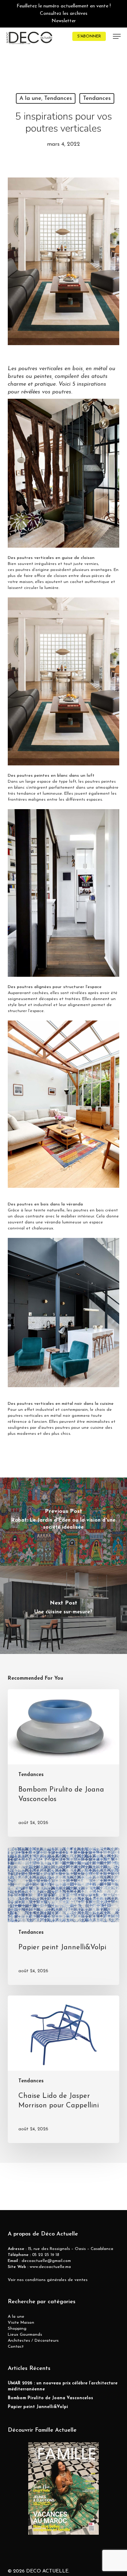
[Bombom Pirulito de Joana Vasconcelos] (64, 1763)
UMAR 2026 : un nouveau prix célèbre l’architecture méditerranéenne (63, 2386)
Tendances (97, 98)
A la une (16, 2317)
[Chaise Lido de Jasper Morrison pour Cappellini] (64, 2069)
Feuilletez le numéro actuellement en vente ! (64, 6)
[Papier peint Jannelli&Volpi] (64, 1916)
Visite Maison (21, 2323)
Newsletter (64, 21)
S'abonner (89, 36)
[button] (117, 36)
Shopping (17, 2329)
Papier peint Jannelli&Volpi (38, 2407)
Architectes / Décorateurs (33, 2341)
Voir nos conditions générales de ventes (48, 2280)
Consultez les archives (64, 14)
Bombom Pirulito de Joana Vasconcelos (50, 2398)
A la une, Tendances (46, 98)
